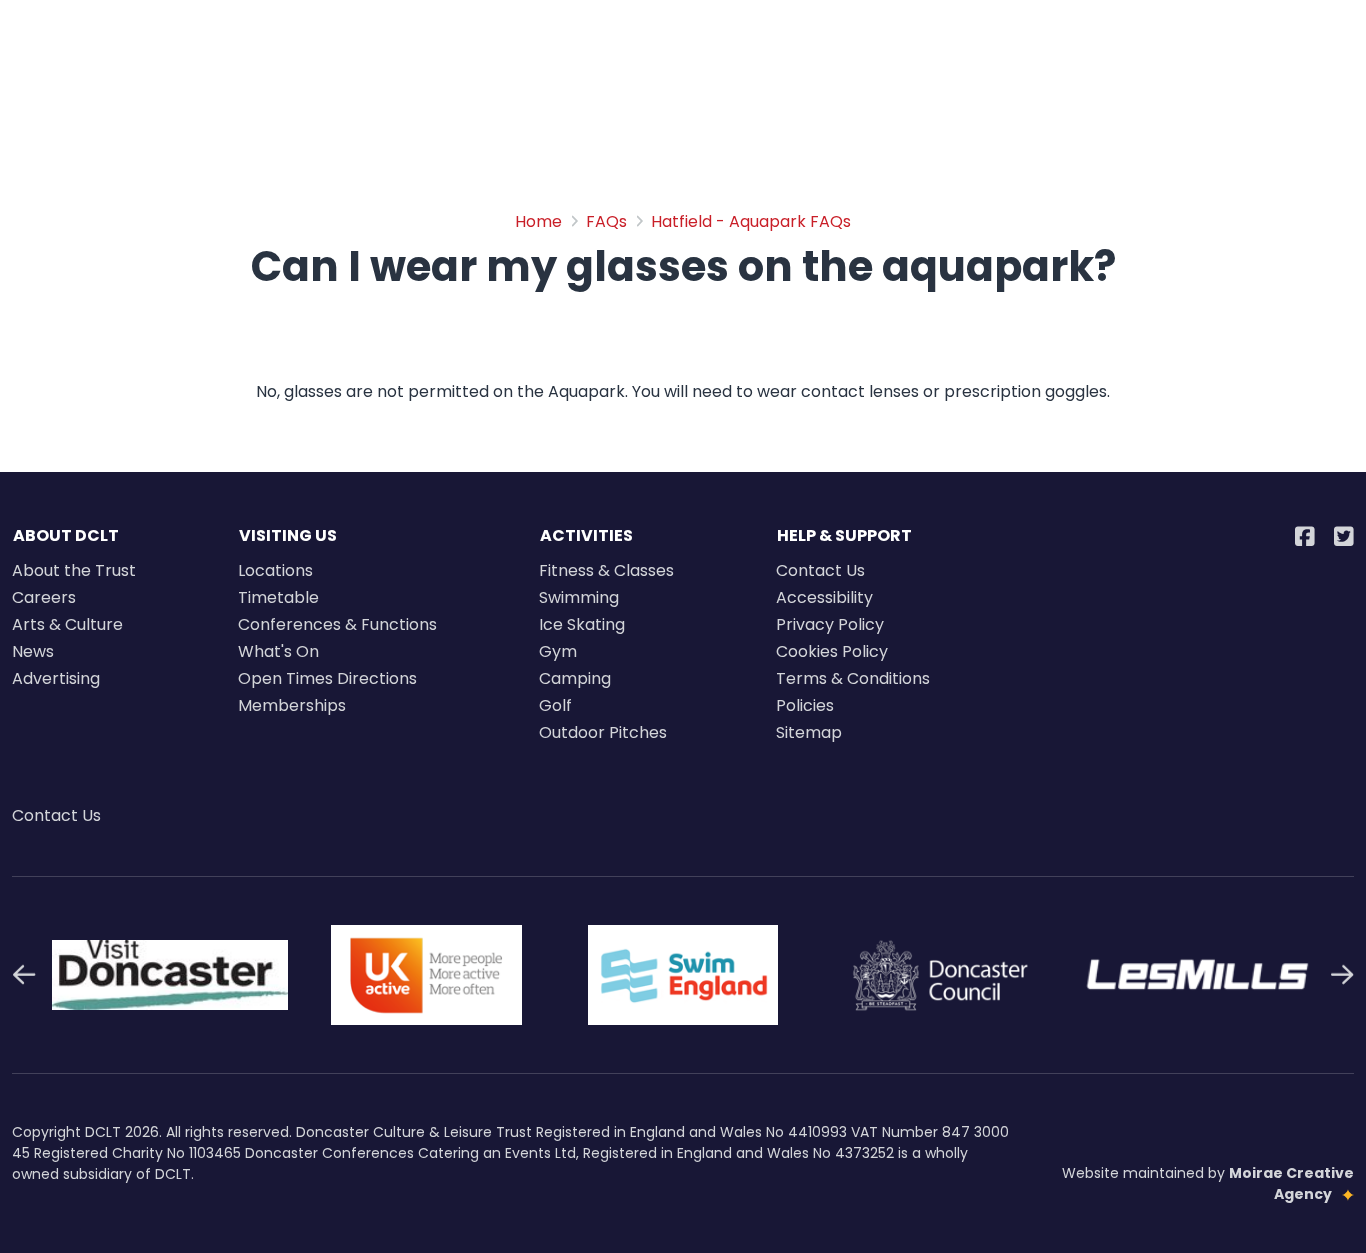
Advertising (56, 678)
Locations (275, 570)
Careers (44, 597)
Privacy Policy (830, 624)
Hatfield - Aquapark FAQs (751, 221)
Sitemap (809, 732)
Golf (555, 705)
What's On (278, 651)
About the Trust (74, 570)
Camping (575, 678)
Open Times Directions (327, 678)
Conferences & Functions (337, 624)
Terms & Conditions (853, 678)
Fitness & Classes (606, 570)
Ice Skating (582, 624)
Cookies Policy (832, 651)
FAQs (606, 221)
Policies (805, 705)
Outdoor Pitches (603, 732)
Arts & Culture (67, 624)
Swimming (579, 597)
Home (538, 221)
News (33, 651)
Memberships (292, 705)
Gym (558, 651)
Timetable (278, 597)
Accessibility (824, 597)
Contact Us (820, 570)
